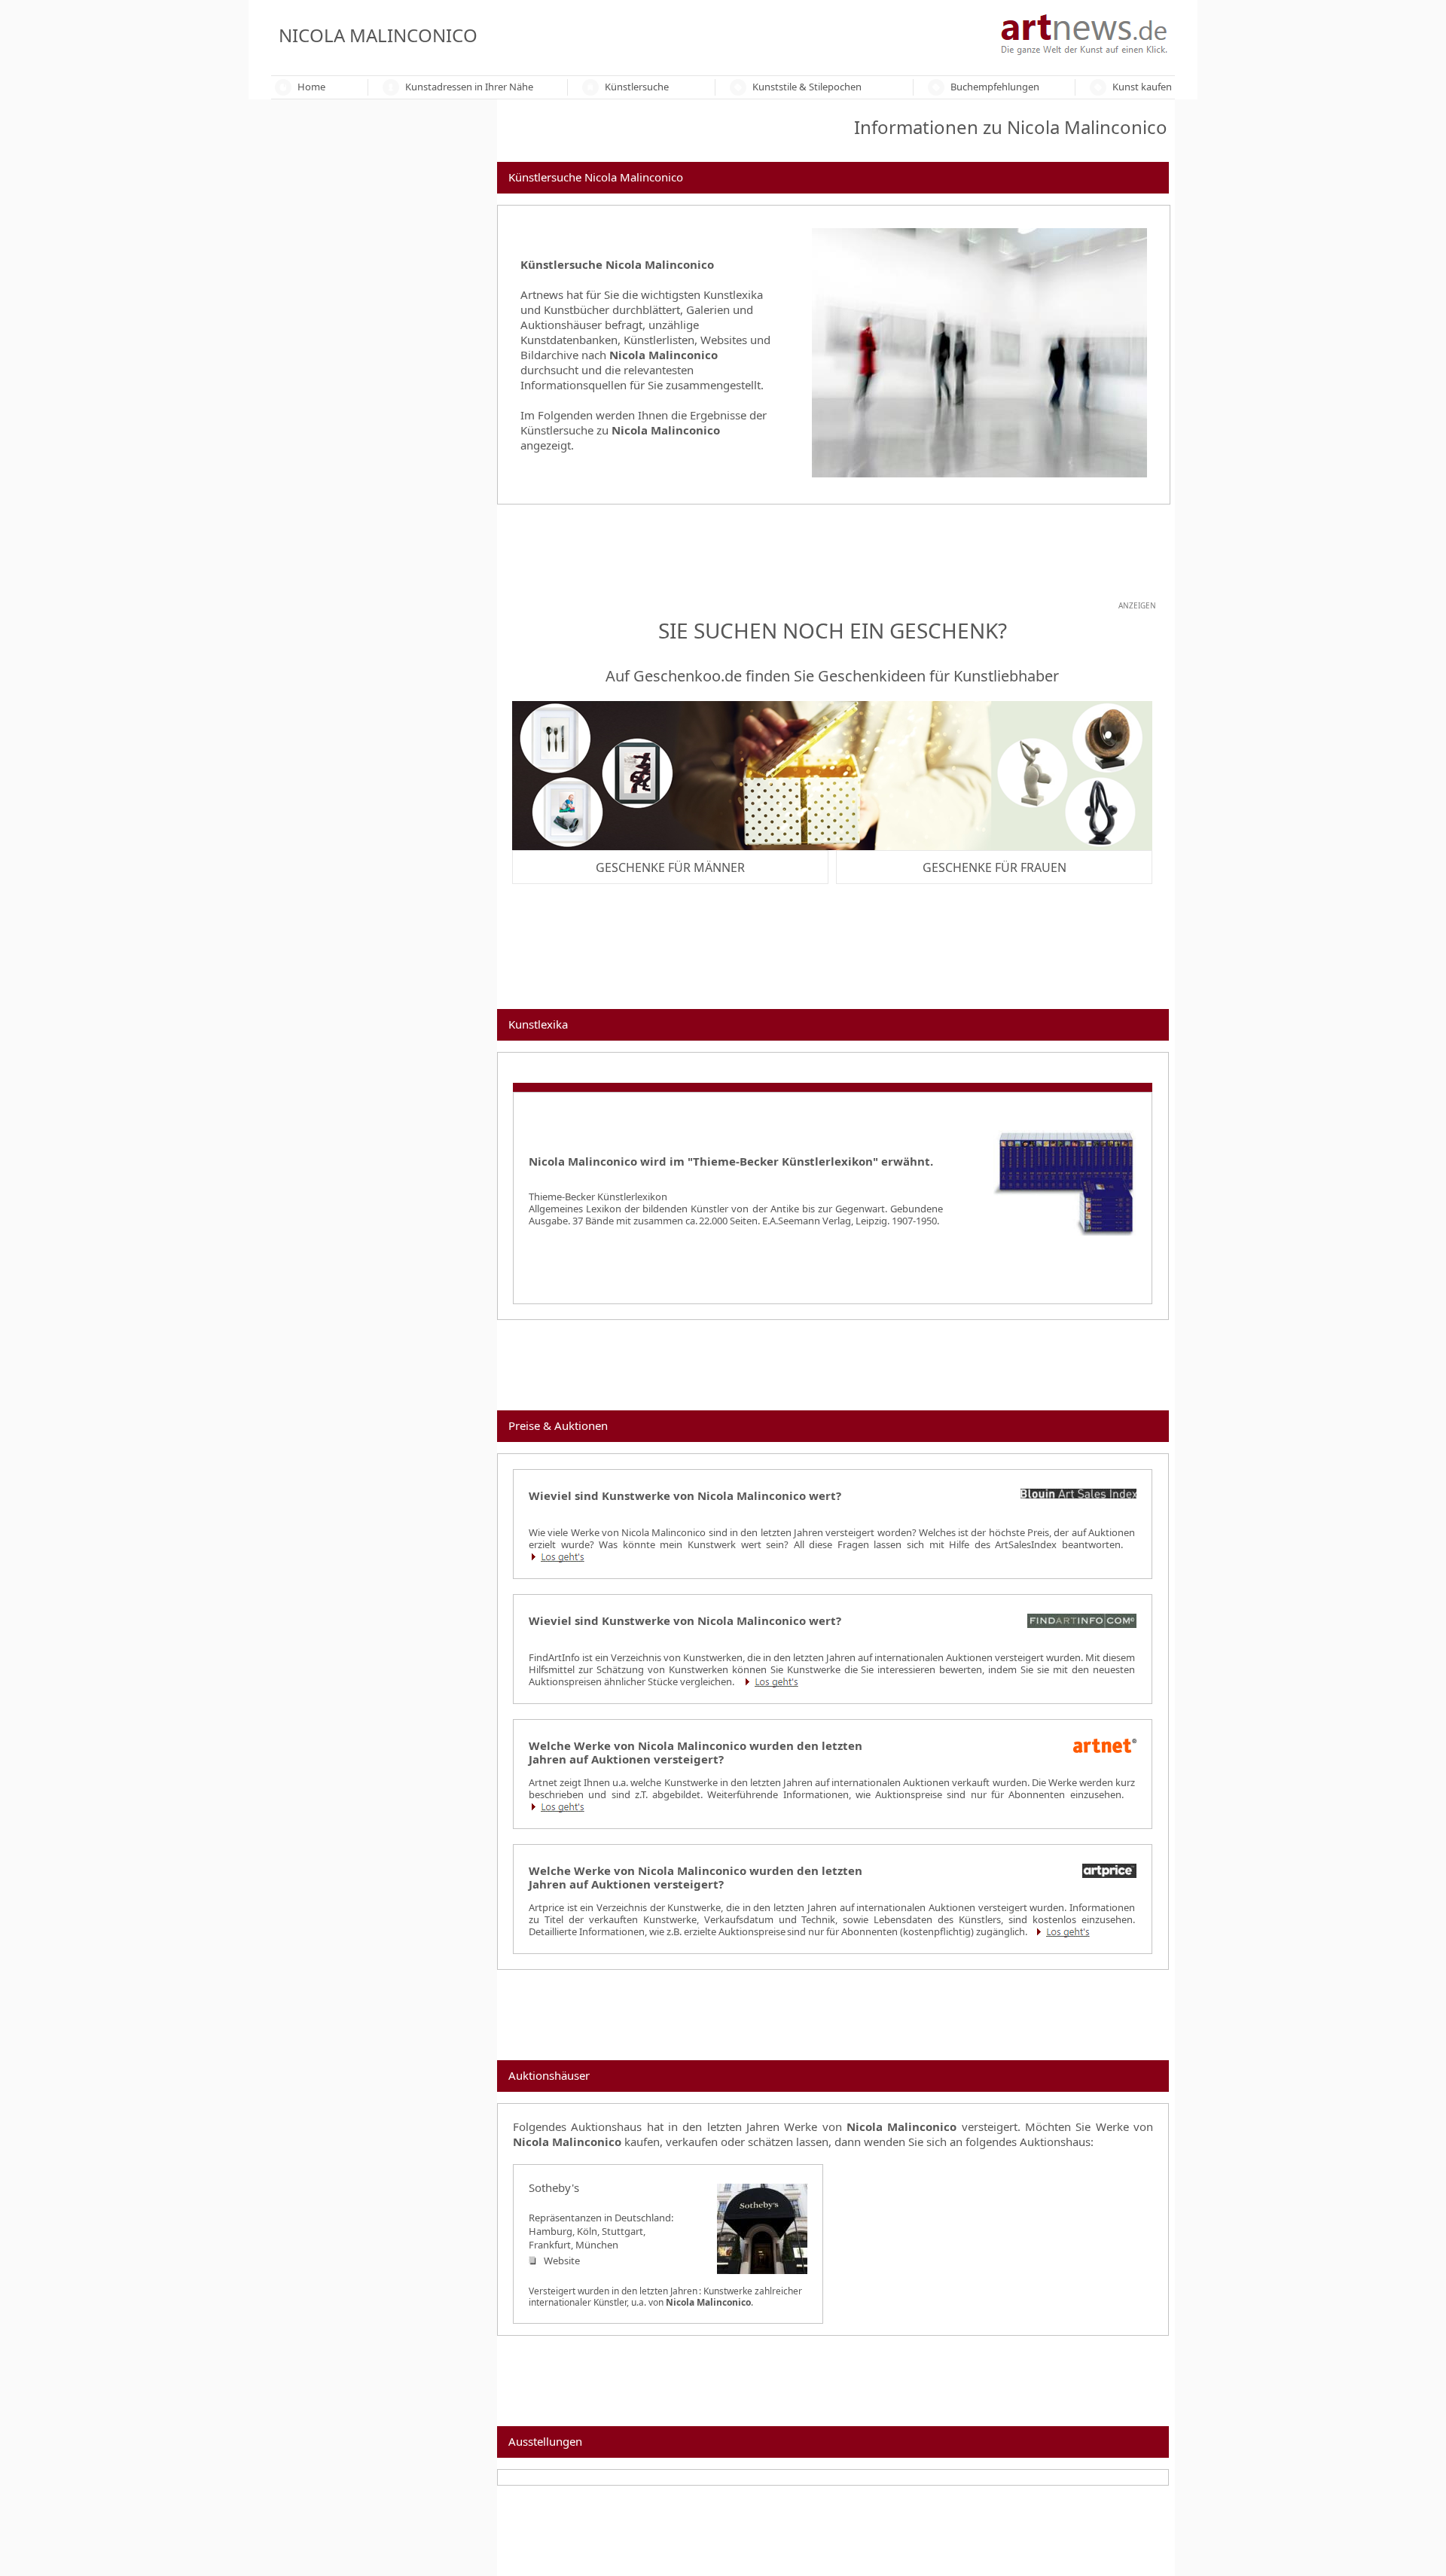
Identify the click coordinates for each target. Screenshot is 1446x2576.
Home (311, 87)
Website (562, 2260)
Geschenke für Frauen (995, 867)
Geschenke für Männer (670, 867)
